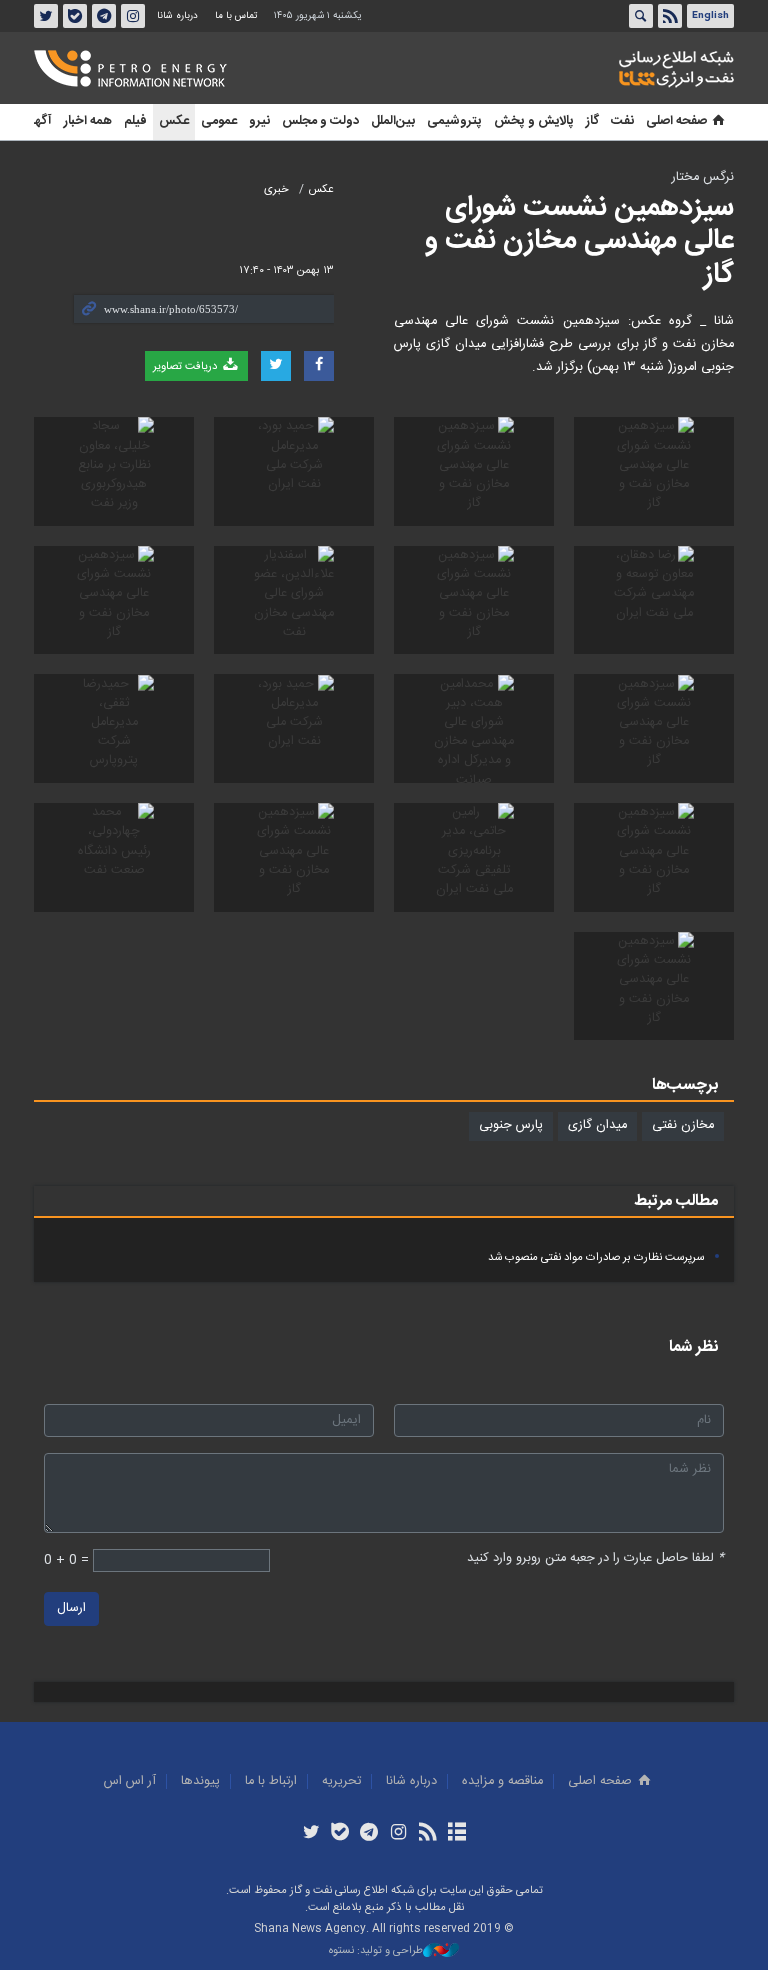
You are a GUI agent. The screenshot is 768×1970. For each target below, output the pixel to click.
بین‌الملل (393, 121)
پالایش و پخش (534, 121)
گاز (592, 121)
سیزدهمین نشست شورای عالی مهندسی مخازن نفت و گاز (579, 241)
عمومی (219, 121)
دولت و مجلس (320, 121)
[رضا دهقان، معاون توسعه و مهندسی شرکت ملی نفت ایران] (654, 600)
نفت (622, 121)
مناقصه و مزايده (502, 1781)
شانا (608, 69)
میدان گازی (597, 1125)
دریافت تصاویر (186, 366)
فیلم (135, 121)
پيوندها (200, 1781)
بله (75, 16)
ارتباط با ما (271, 1781)
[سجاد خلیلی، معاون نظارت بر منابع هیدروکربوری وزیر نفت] (114, 471)
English (710, 16)
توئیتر (46, 16)
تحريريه (341, 1781)
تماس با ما (236, 16)
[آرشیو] (456, 1834)
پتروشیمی (454, 121)
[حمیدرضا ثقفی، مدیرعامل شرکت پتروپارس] (114, 728)
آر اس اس (130, 1781)
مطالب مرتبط (676, 1201)
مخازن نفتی (683, 1125)
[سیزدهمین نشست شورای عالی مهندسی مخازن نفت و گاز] (654, 471)
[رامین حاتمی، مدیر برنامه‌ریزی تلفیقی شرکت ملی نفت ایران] (474, 857)
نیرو (259, 121)
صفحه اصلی (676, 121)
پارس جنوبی (511, 1125)
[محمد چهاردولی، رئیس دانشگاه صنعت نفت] (114, 857)
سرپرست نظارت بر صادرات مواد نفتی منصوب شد (596, 1257)
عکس (174, 121)
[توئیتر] (310, 1834)
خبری (276, 189)
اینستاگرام (133, 16)
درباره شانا (177, 16)
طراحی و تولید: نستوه (376, 1951)
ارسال (71, 1608)
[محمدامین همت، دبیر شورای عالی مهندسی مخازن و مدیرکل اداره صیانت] (474, 728)
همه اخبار (88, 121)
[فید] (427, 1834)
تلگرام (104, 16)
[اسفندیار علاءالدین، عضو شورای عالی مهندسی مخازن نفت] (294, 600)
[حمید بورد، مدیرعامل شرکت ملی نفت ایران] (294, 471)
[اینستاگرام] (398, 1834)
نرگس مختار (703, 177)
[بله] (340, 1834)
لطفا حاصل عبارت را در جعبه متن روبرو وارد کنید (595, 1558)
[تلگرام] (369, 1834)
